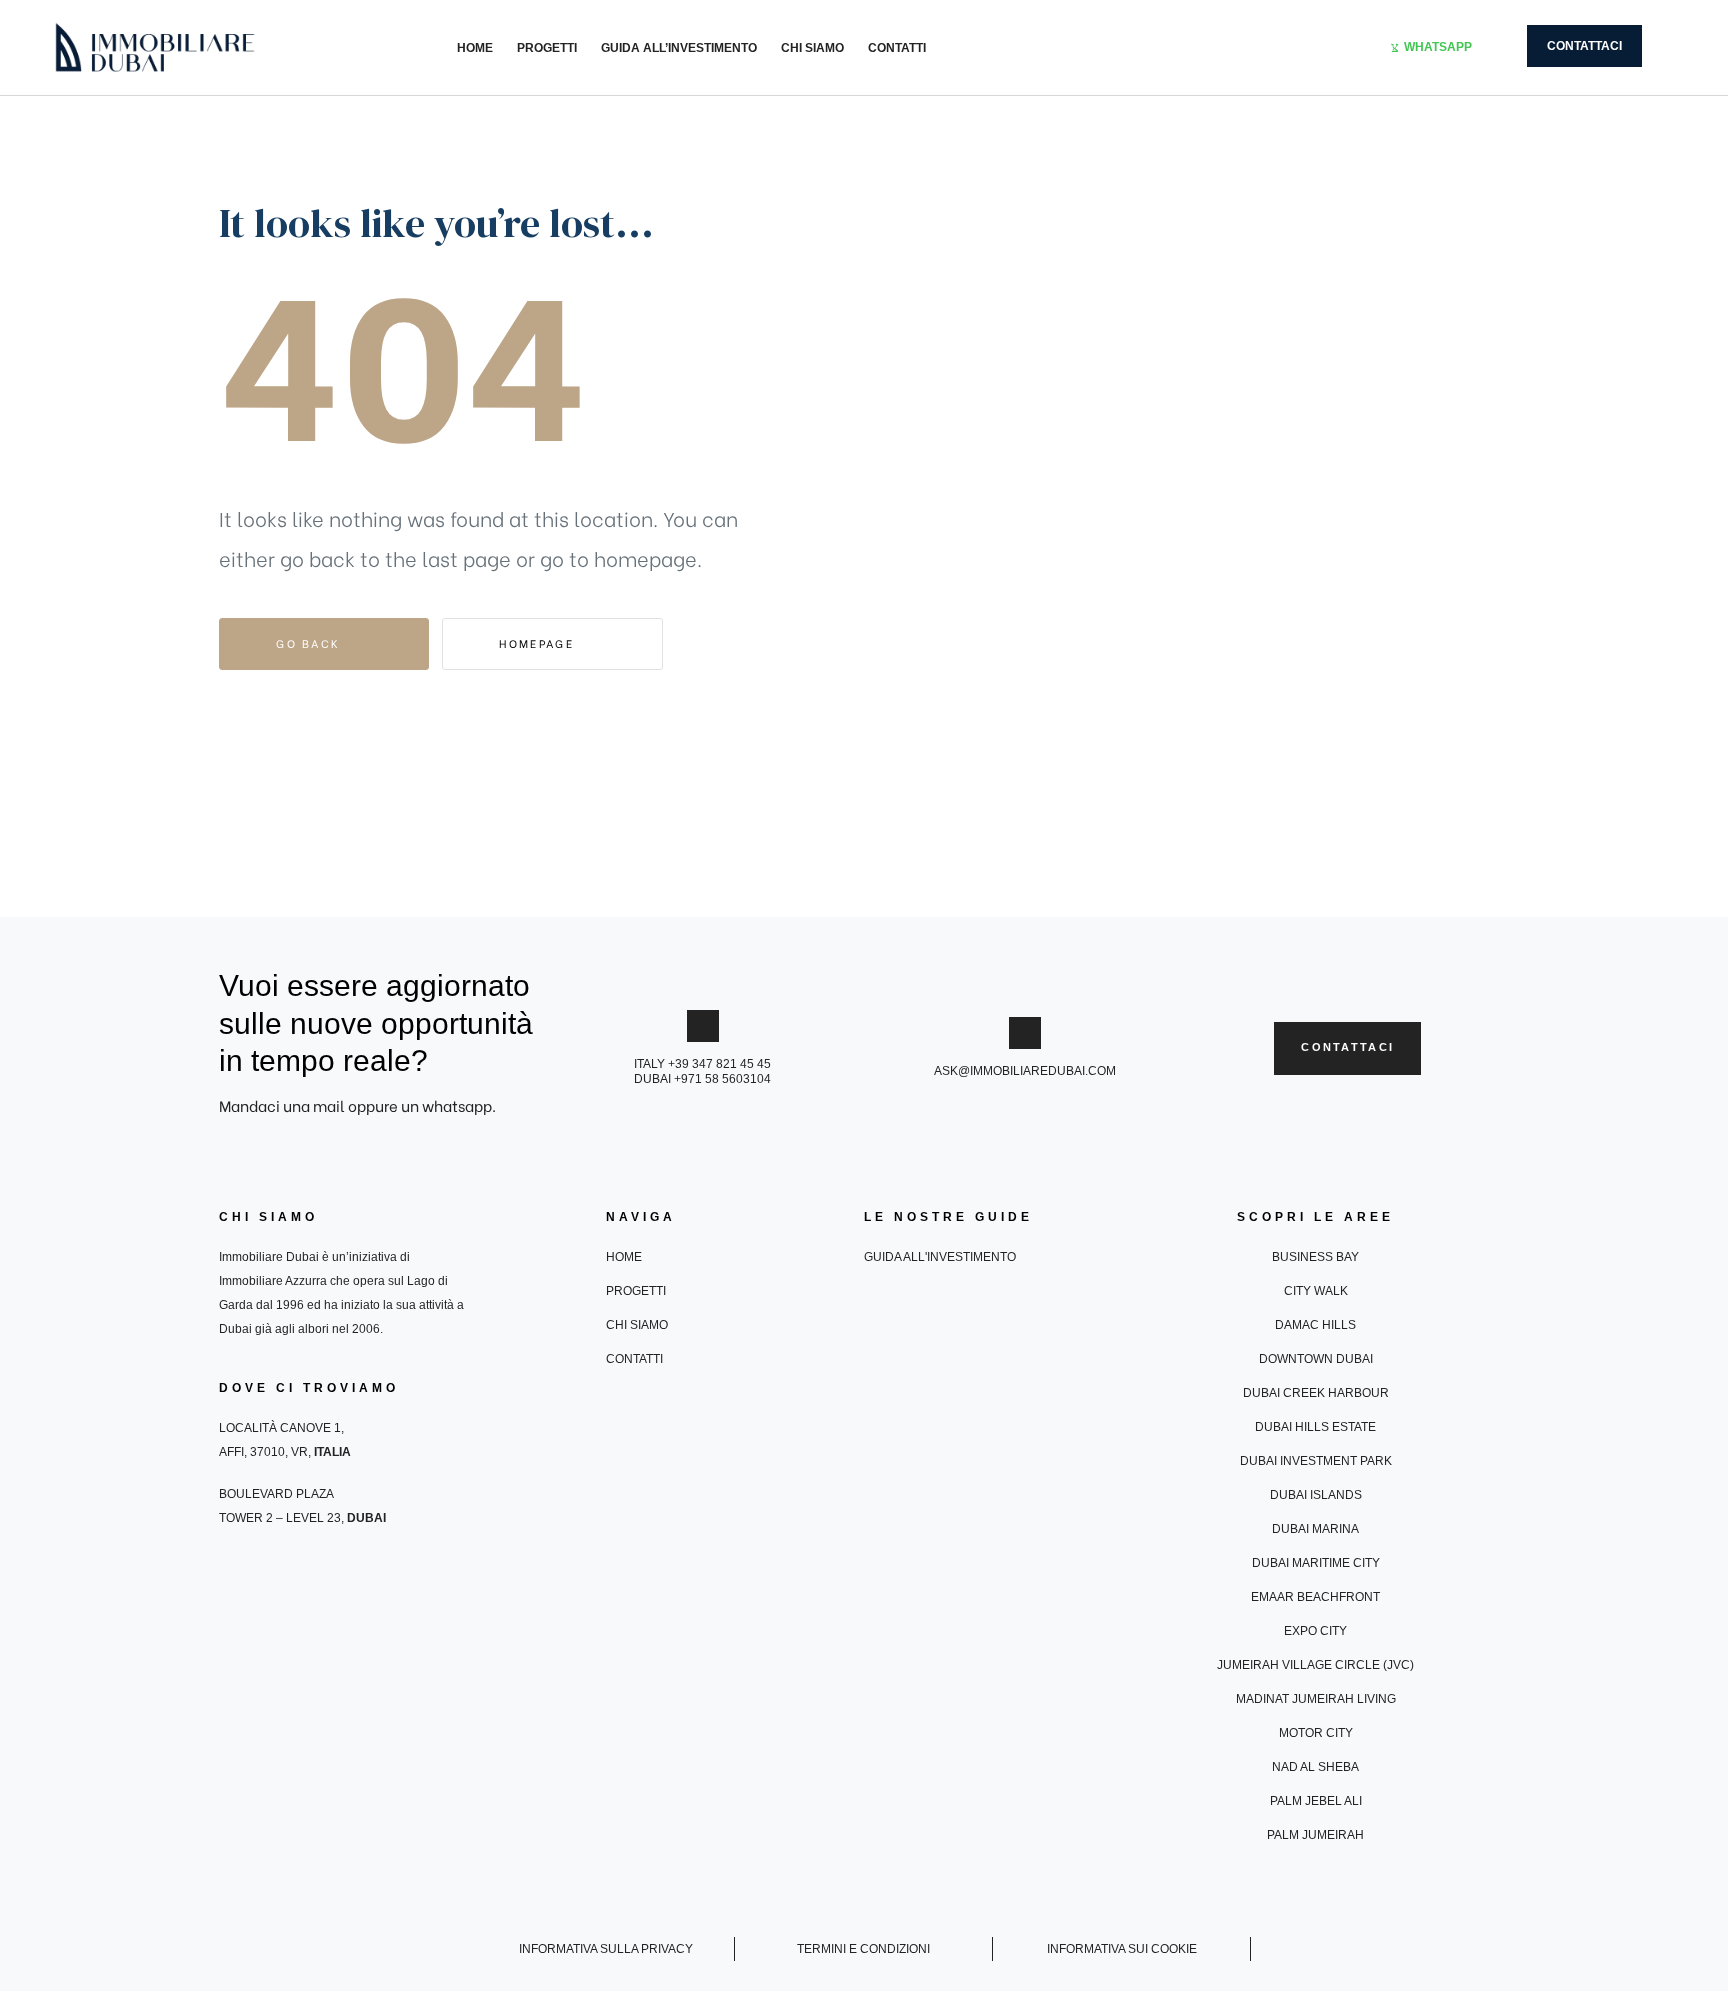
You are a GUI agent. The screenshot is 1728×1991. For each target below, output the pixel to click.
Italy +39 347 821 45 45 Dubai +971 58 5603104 (702, 1071)
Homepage (539, 643)
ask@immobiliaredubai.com (1025, 1071)
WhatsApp (1438, 47)
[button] (1347, 1048)
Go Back (310, 643)
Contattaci (1584, 46)
